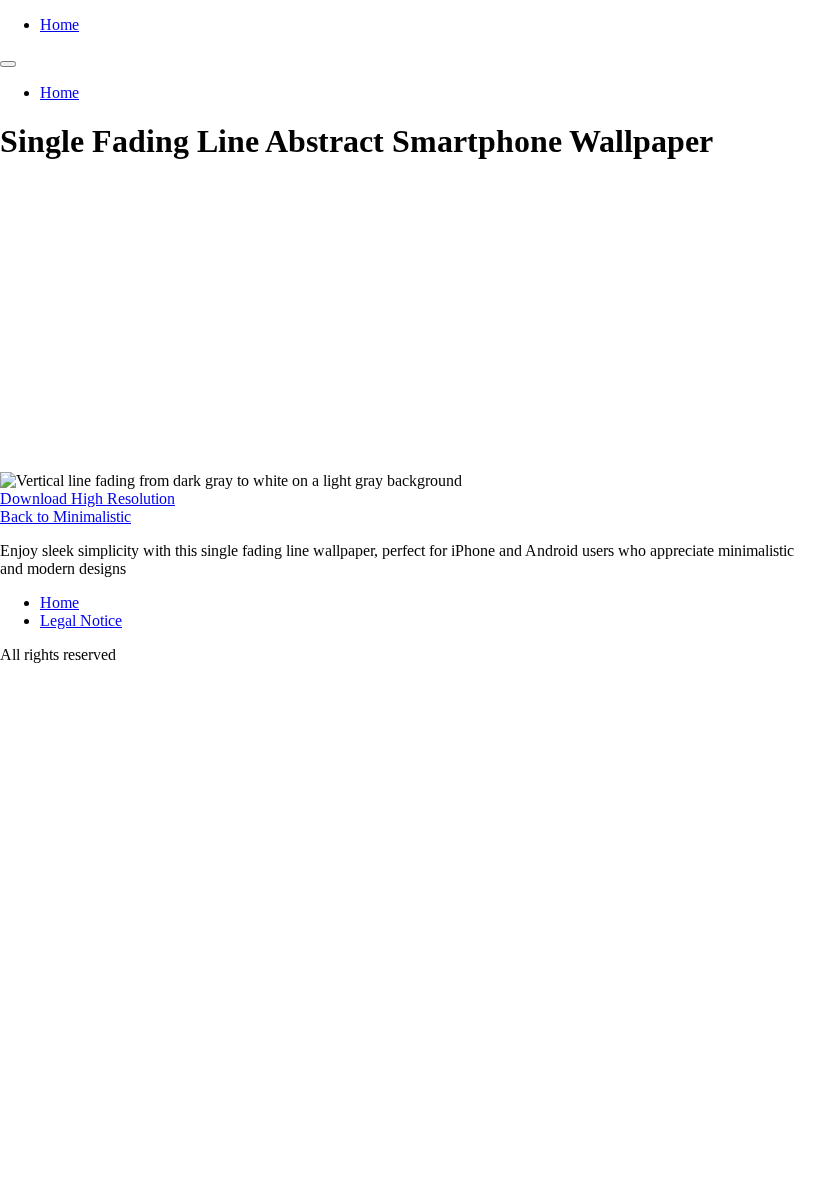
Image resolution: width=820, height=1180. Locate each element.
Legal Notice (81, 620)
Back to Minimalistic (65, 516)
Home (59, 24)
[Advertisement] (410, 322)
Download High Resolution (87, 498)
